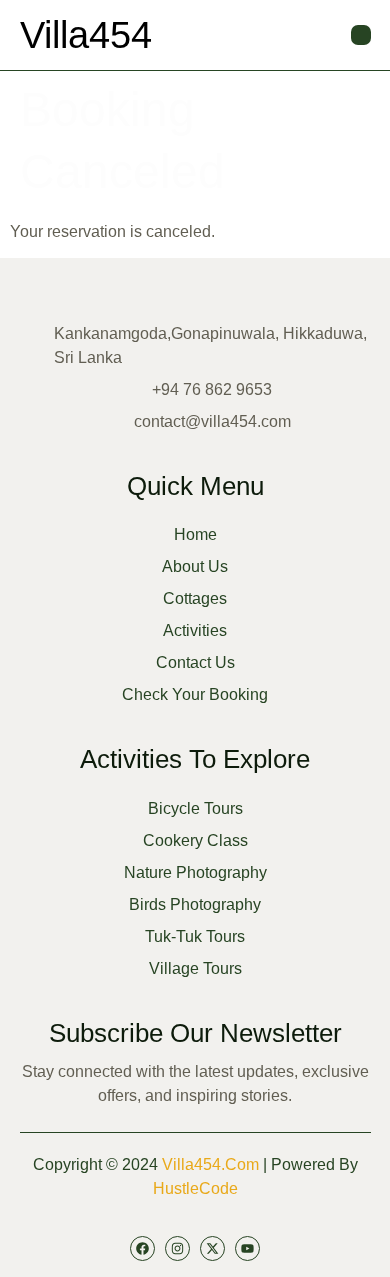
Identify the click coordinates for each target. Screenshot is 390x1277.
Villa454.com (210, 1164)
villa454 (86, 34)
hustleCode (195, 1188)
